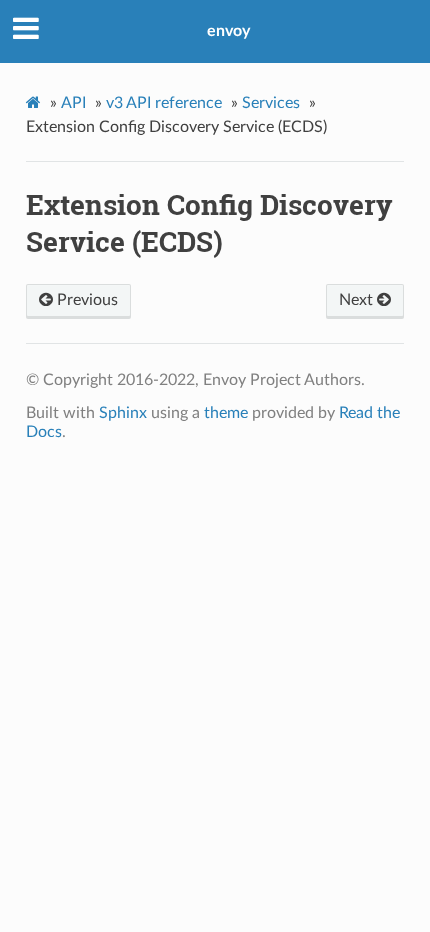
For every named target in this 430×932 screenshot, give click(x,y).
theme (226, 413)
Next (358, 300)
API (73, 103)
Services (271, 103)
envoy (228, 31)
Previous (85, 300)
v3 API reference (164, 103)
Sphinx (123, 413)
